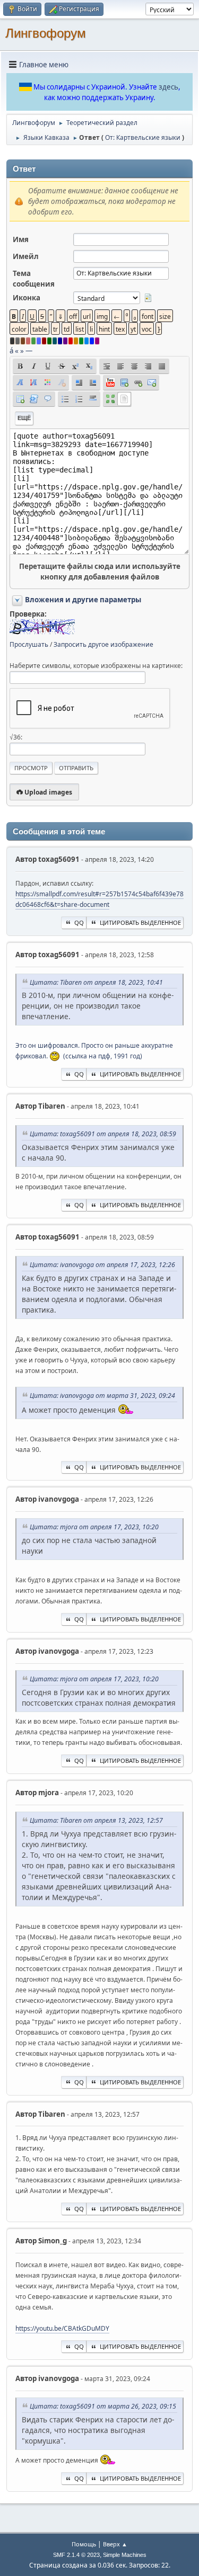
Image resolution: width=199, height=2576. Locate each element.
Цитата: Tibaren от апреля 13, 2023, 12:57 (96, 1820)
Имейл (26, 256)
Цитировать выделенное (140, 922)
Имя (21, 239)
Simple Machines (125, 2555)
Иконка (27, 298)
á (11, 351)
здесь (168, 87)
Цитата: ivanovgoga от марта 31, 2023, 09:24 (102, 1396)
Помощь (84, 2544)
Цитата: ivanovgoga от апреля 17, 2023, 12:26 (102, 1265)
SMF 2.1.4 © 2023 (76, 2555)
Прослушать (29, 644)
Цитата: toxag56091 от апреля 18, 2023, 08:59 (103, 1134)
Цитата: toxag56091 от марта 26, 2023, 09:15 (103, 2406)
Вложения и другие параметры (83, 600)
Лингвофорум (46, 33)
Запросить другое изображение (103, 644)
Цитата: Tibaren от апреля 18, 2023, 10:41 (96, 982)
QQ (79, 922)
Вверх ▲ (115, 2544)
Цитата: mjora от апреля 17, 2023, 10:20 (94, 1527)
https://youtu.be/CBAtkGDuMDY (62, 2328)
